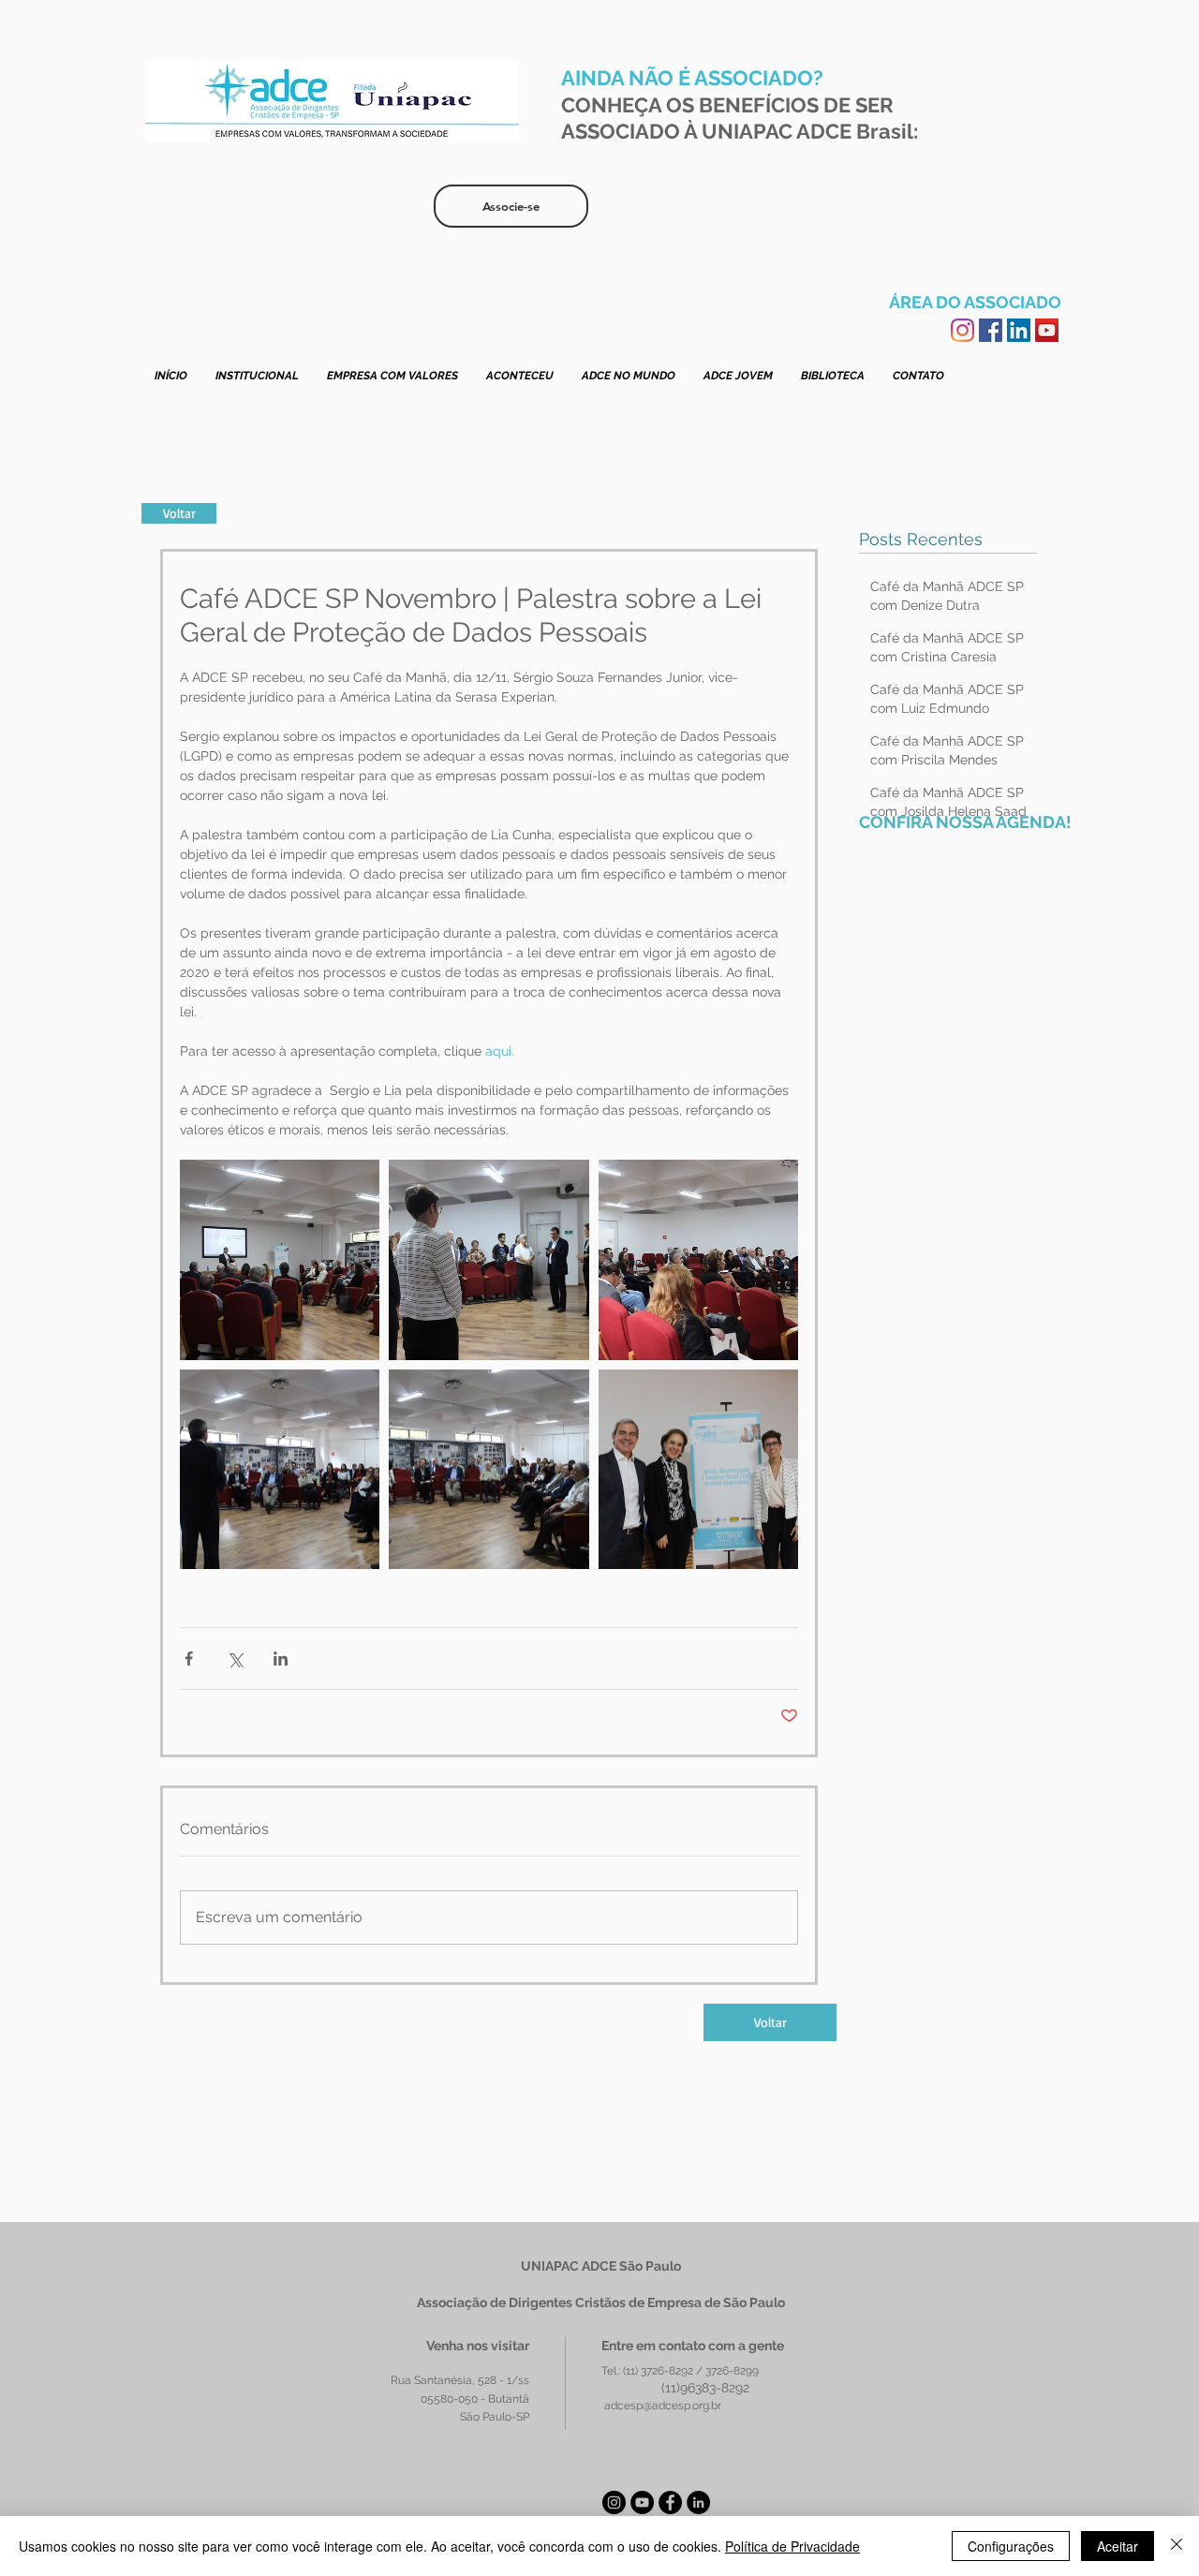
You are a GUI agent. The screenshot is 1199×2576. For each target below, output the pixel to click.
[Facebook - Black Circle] (670, 2502)
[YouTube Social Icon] (1047, 330)
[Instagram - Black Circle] (614, 2502)
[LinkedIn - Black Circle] (698, 2502)
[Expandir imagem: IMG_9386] (280, 1259)
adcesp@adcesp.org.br (663, 2406)
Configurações (1011, 2546)
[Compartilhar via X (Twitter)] (235, 1658)
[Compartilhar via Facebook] (189, 1658)
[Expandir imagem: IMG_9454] (698, 1469)
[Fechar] (1177, 2546)
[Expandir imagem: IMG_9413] (698, 1259)
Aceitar (1118, 2546)
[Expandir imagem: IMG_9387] (488, 1469)
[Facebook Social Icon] (991, 330)
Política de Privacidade (792, 2546)
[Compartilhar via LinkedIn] (281, 1658)
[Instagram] (962, 330)
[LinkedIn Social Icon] (1019, 330)
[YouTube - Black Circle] (642, 2502)
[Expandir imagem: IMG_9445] (280, 1469)
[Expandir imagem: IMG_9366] (488, 1259)
